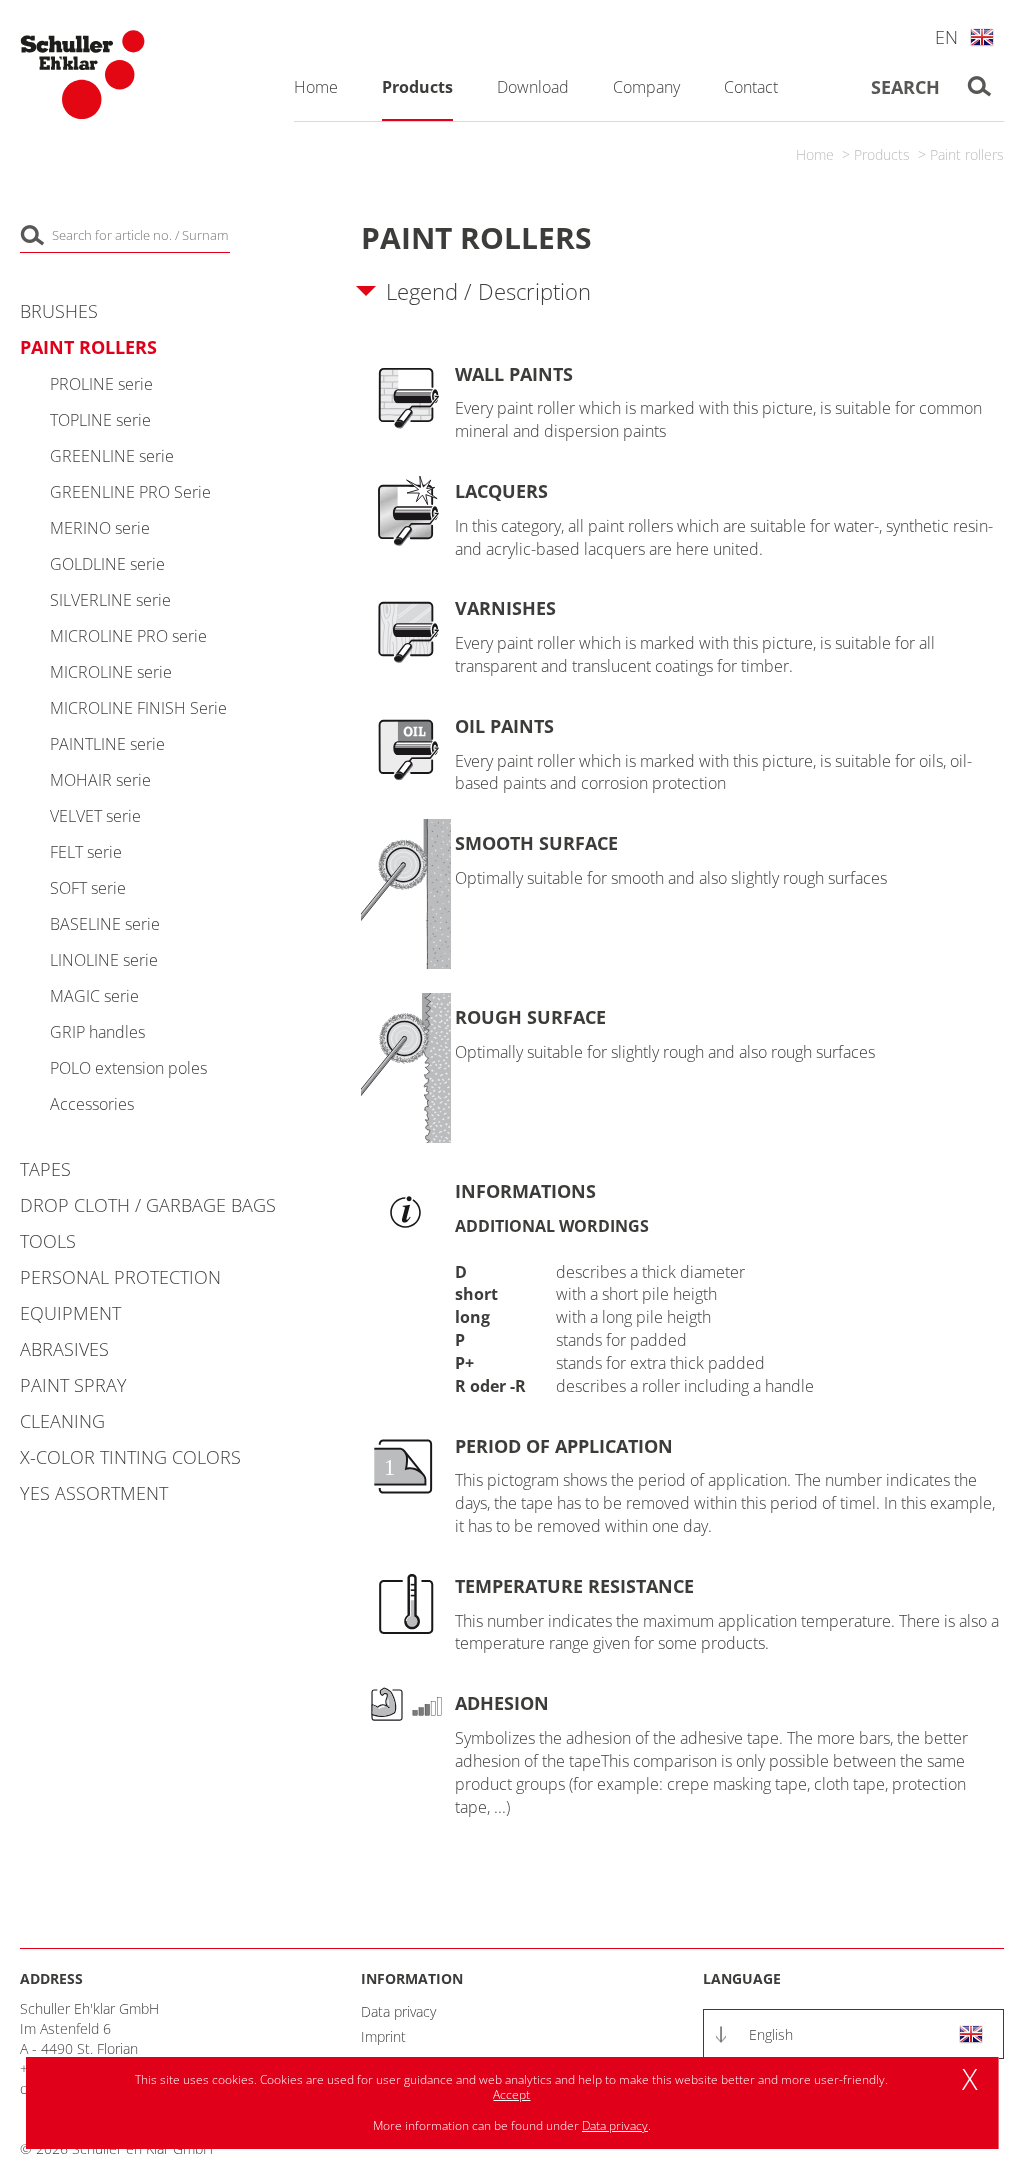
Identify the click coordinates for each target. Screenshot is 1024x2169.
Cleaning (62, 1421)
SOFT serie (88, 888)
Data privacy (398, 2011)
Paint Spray (73, 1385)
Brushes (59, 311)
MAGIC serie (94, 996)
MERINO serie (100, 528)
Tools (48, 1241)
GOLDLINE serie (107, 564)
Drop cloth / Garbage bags (148, 1205)
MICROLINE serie (111, 672)
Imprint (383, 2036)
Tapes (45, 1169)
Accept (511, 2094)
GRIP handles (97, 1032)
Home (815, 154)
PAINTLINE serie (107, 744)
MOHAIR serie (100, 780)
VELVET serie (95, 816)
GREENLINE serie (112, 456)
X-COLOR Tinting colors (130, 1457)
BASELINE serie (105, 924)
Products (882, 154)
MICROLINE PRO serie (128, 636)
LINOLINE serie (104, 960)
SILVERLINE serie (110, 600)
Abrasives (64, 1349)
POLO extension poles (128, 1068)
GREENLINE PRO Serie (130, 492)
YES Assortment (94, 1493)
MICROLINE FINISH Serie (138, 708)
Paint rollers (967, 154)
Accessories (92, 1104)
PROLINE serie (101, 384)
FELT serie (86, 852)
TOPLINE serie (100, 420)
